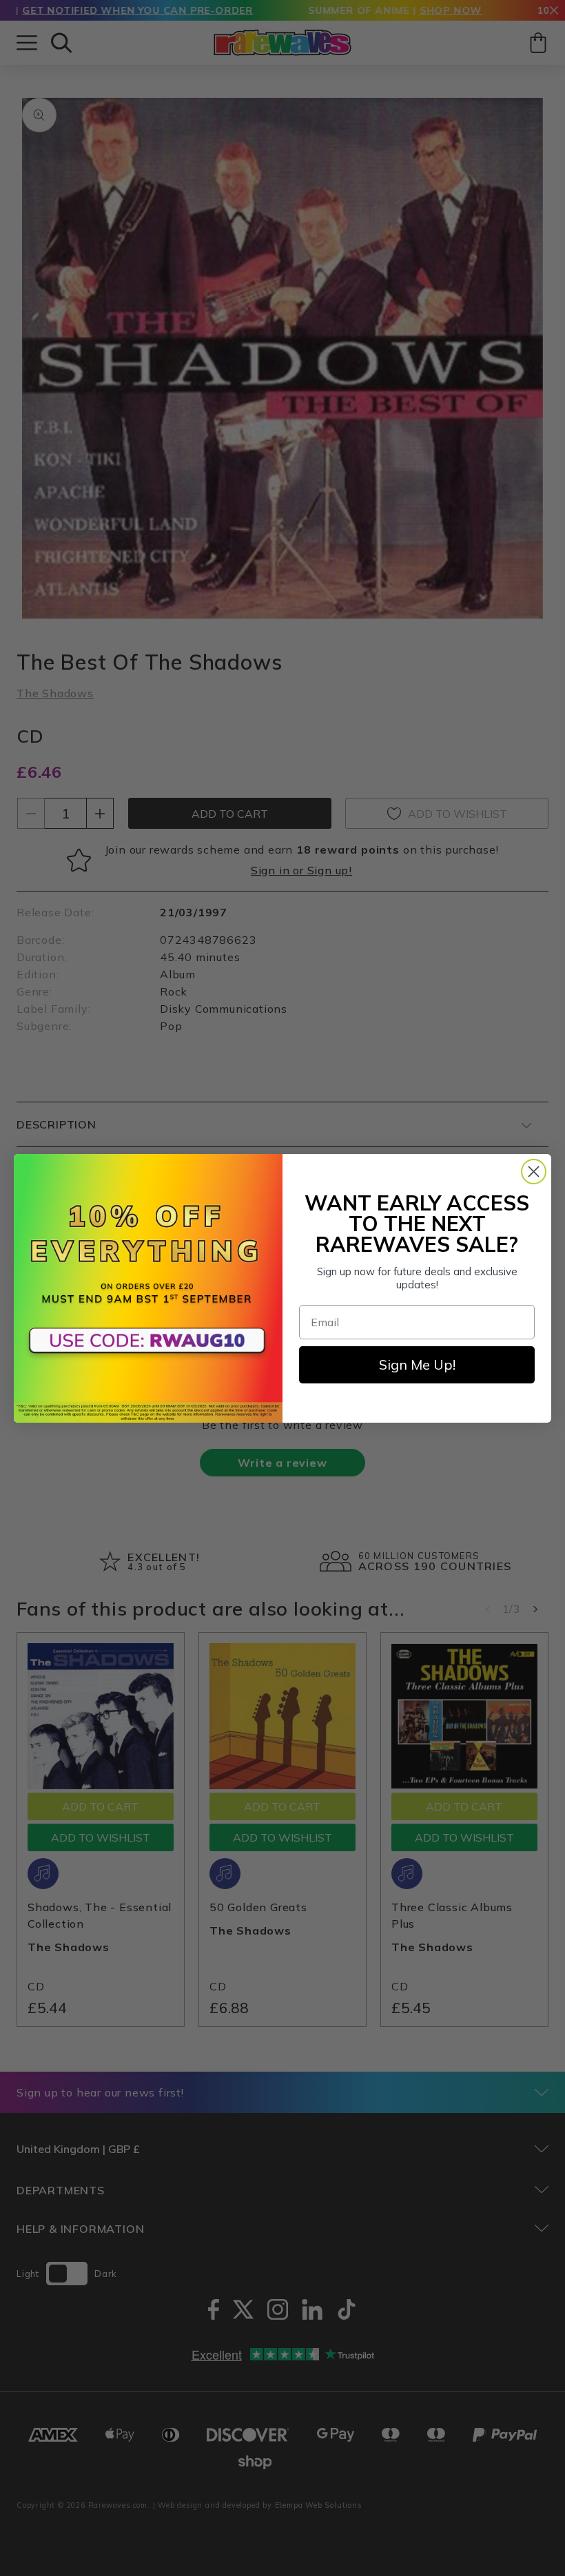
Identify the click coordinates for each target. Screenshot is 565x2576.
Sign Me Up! (417, 1364)
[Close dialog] (534, 1172)
